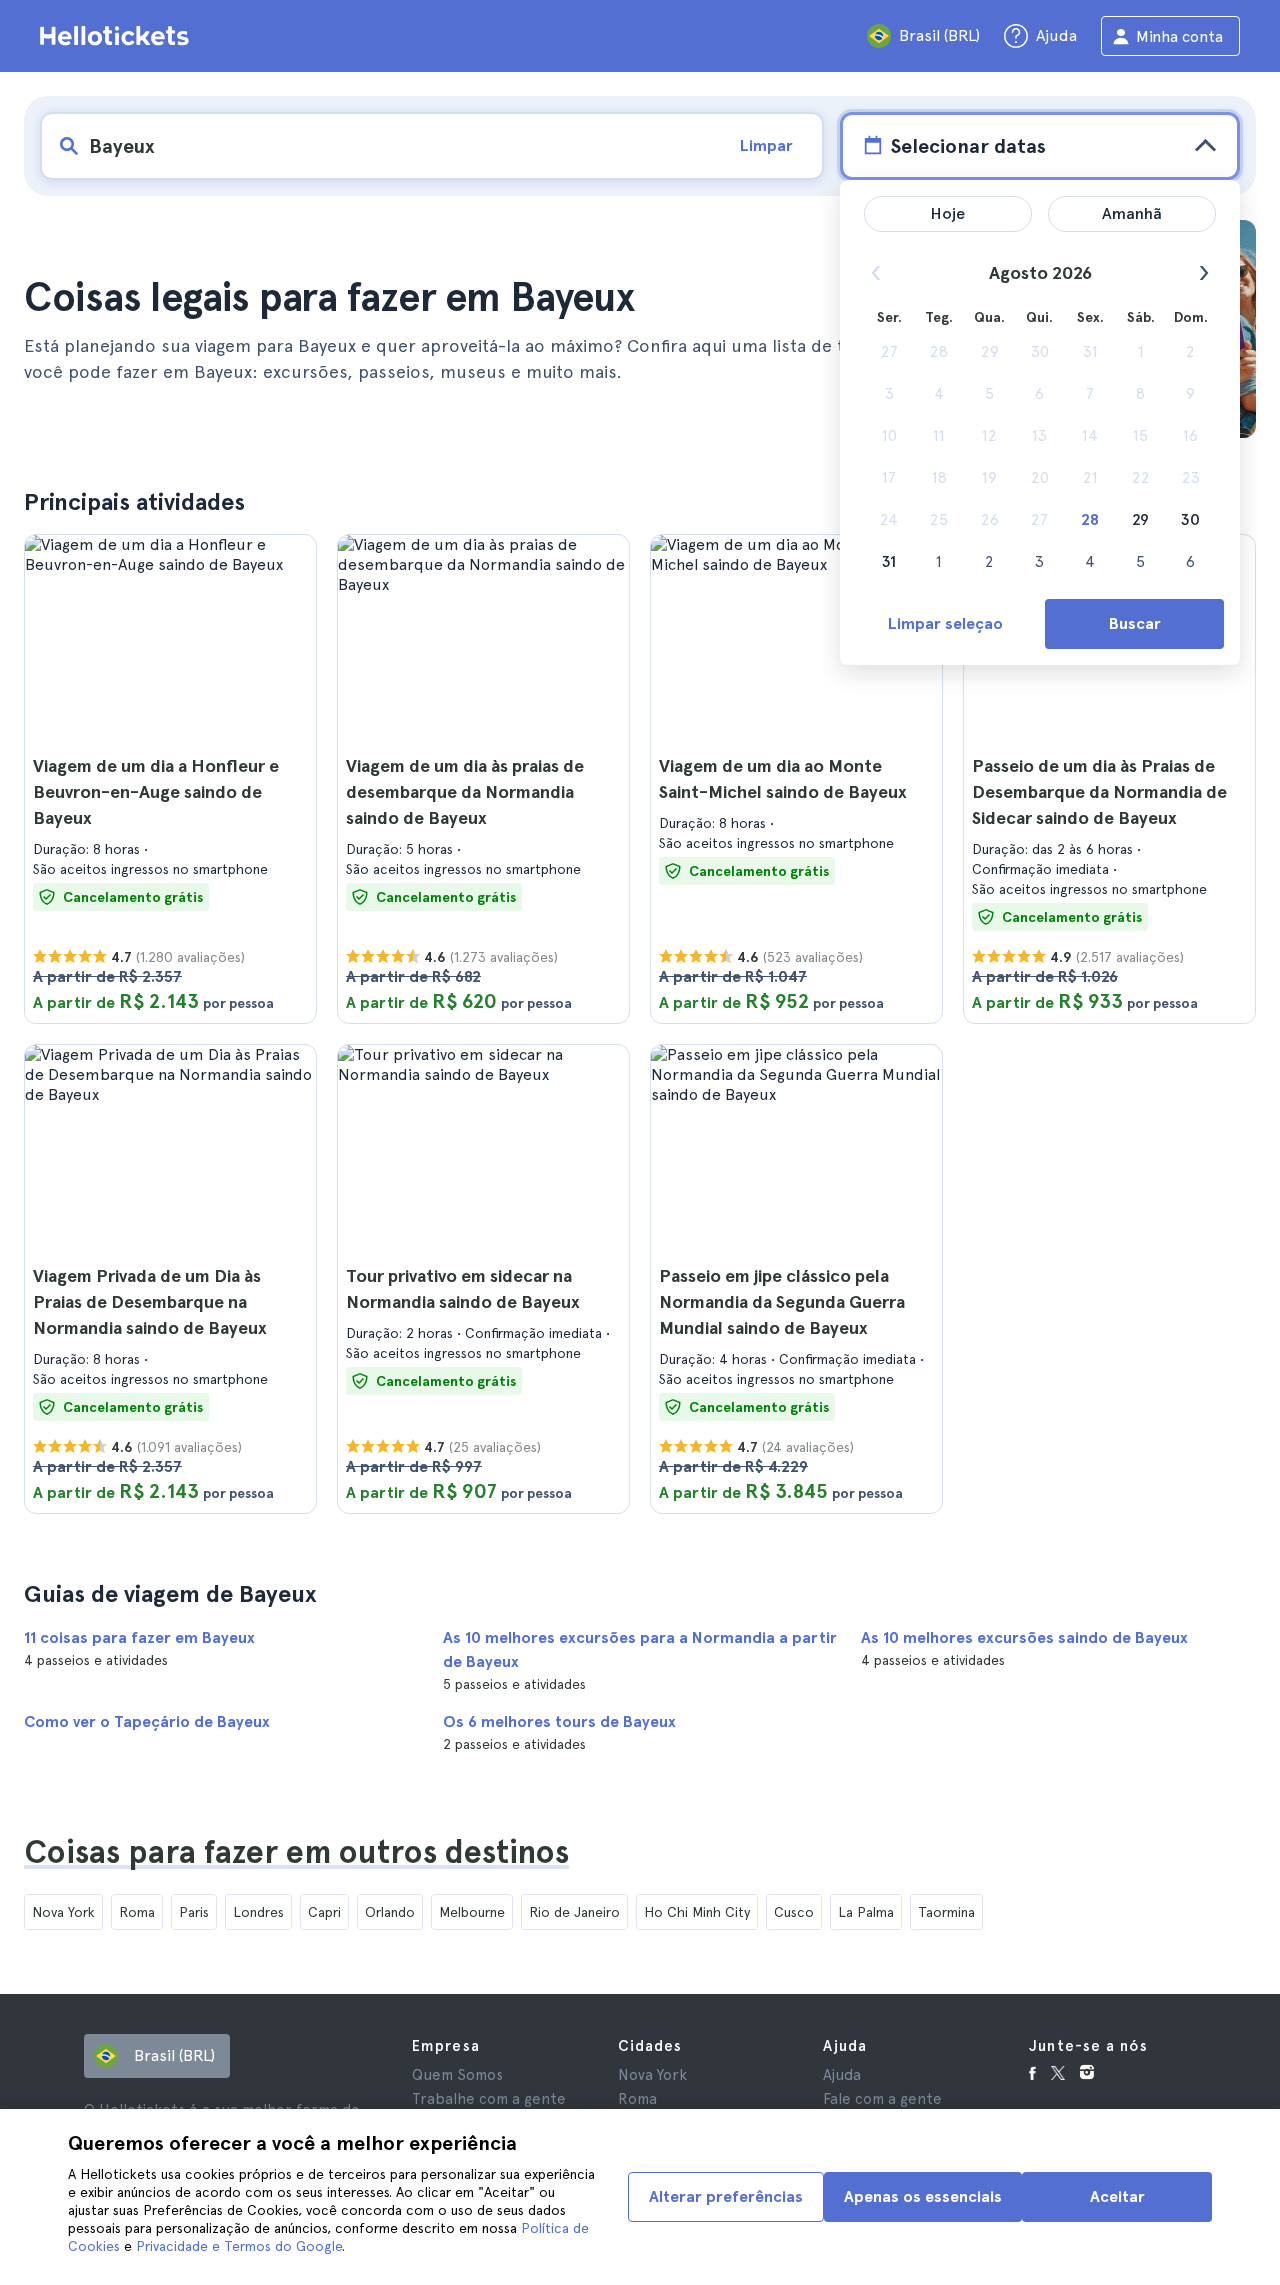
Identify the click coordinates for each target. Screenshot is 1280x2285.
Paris (194, 1912)
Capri (324, 1912)
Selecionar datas (968, 146)
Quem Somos (457, 2075)
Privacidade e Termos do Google (239, 2246)
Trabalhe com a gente (489, 2099)
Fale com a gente (882, 2099)
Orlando (390, 1912)
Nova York (63, 1912)
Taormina (946, 1912)
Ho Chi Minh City (697, 1912)
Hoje (948, 213)
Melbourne (472, 1912)
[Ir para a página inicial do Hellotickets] (118, 36)
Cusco (794, 1912)
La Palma (866, 1912)
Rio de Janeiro (574, 1912)
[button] (170, 779)
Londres (258, 1912)
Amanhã (1132, 213)
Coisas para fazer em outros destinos (296, 1852)
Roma (137, 1912)
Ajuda (842, 2075)
